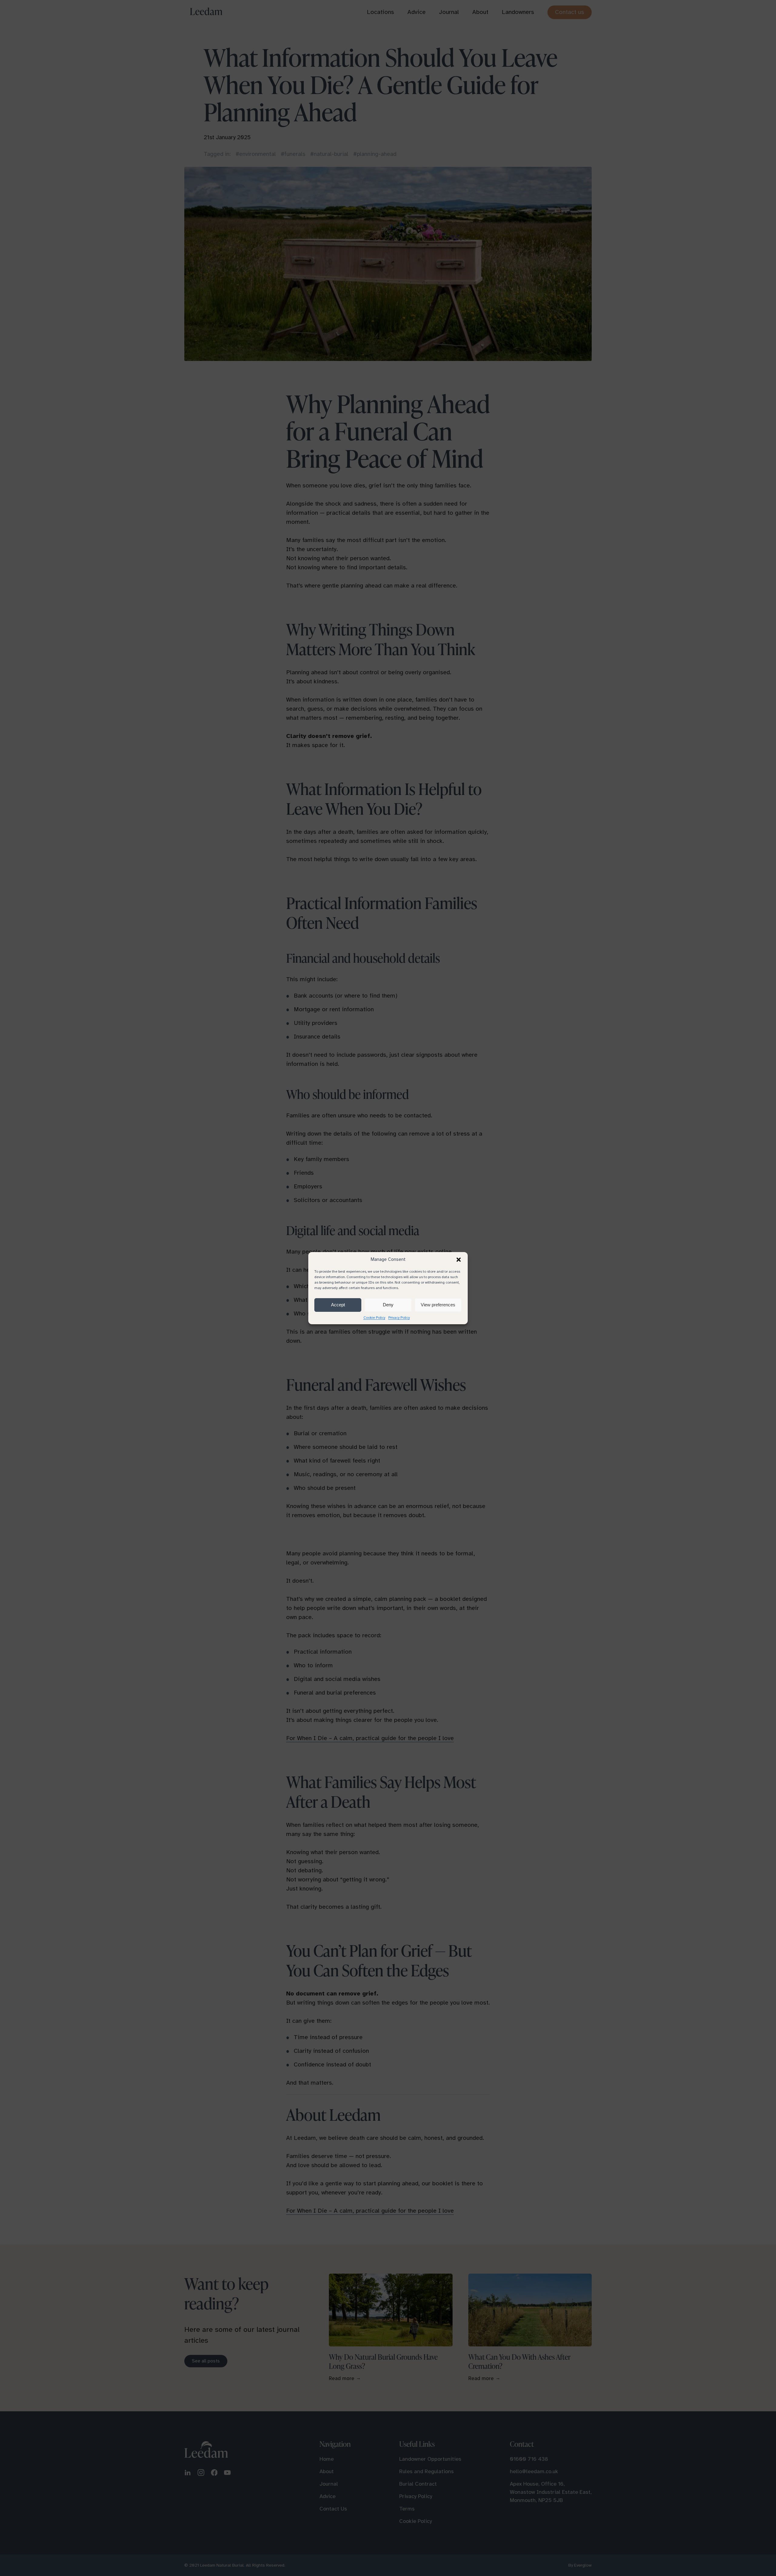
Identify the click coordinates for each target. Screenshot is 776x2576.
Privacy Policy (399, 1318)
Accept (338, 1305)
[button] (459, 1260)
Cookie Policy (374, 1318)
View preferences (438, 1305)
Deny (388, 1305)
